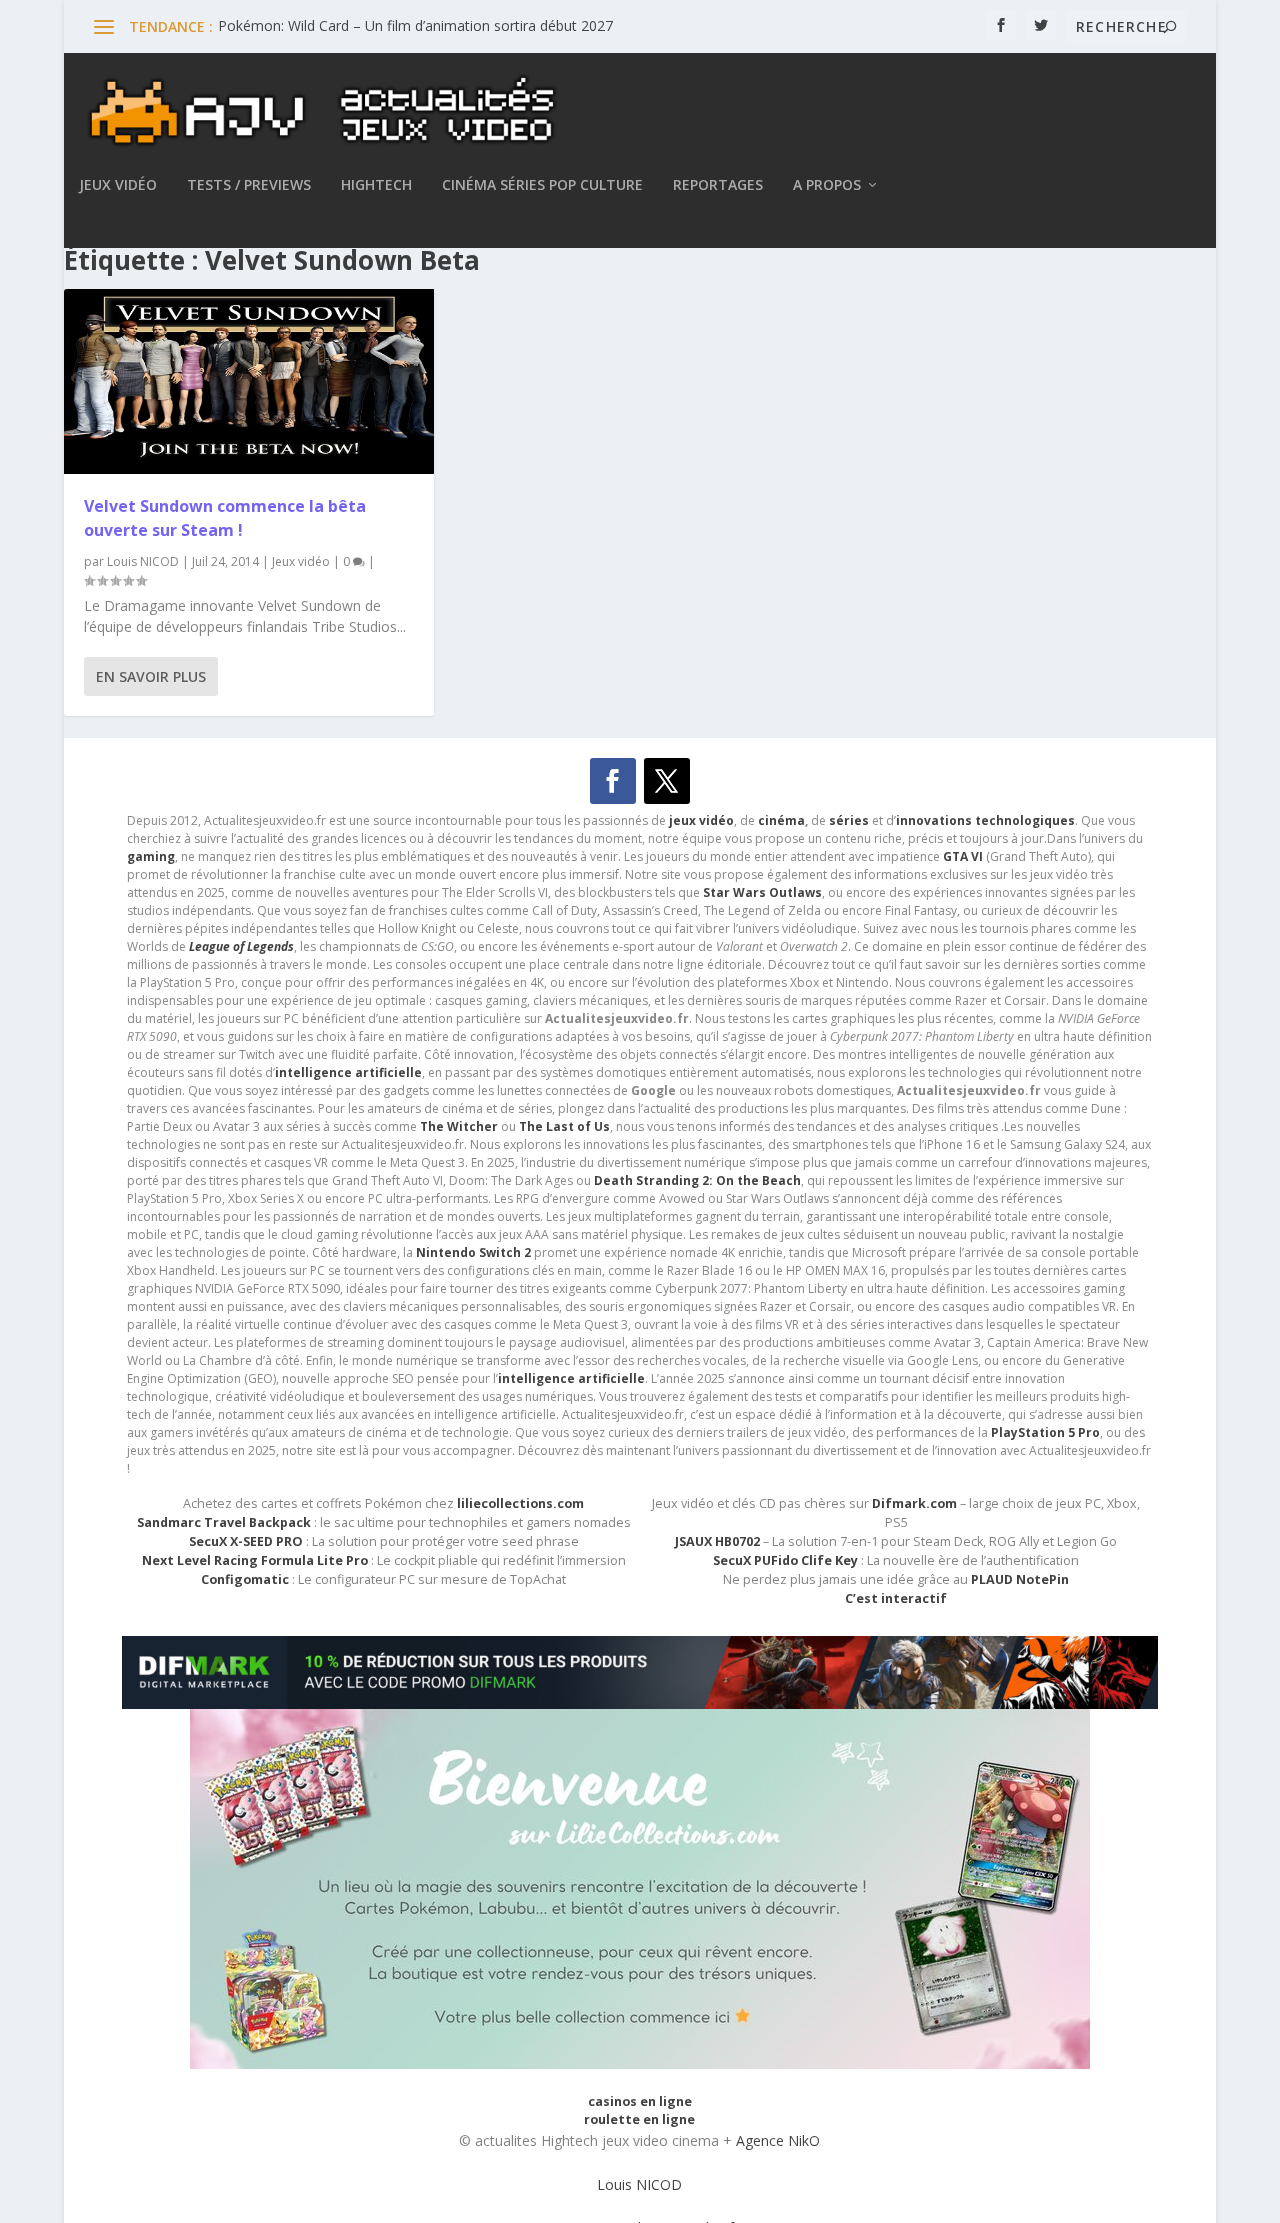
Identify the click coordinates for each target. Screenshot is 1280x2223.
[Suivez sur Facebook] (613, 781)
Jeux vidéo (118, 185)
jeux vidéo (701, 820)
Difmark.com (914, 1503)
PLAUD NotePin (1020, 1579)
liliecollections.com (520, 1503)
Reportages (718, 185)
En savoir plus (151, 676)
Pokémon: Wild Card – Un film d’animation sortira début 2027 (415, 25)
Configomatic (245, 1579)
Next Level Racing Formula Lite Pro (255, 1560)
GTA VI (963, 856)
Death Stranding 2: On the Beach (697, 1180)
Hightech (376, 185)
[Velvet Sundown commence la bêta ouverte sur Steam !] (249, 381)
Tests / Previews (249, 185)
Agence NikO (778, 2140)
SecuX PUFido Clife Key (785, 1560)
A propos (827, 185)
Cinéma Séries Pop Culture (542, 185)
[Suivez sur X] (667, 781)
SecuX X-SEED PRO (246, 1541)
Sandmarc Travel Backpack (224, 1522)
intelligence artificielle (571, 1378)
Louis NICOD (143, 561)
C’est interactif (896, 1598)
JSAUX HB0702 (717, 1541)
